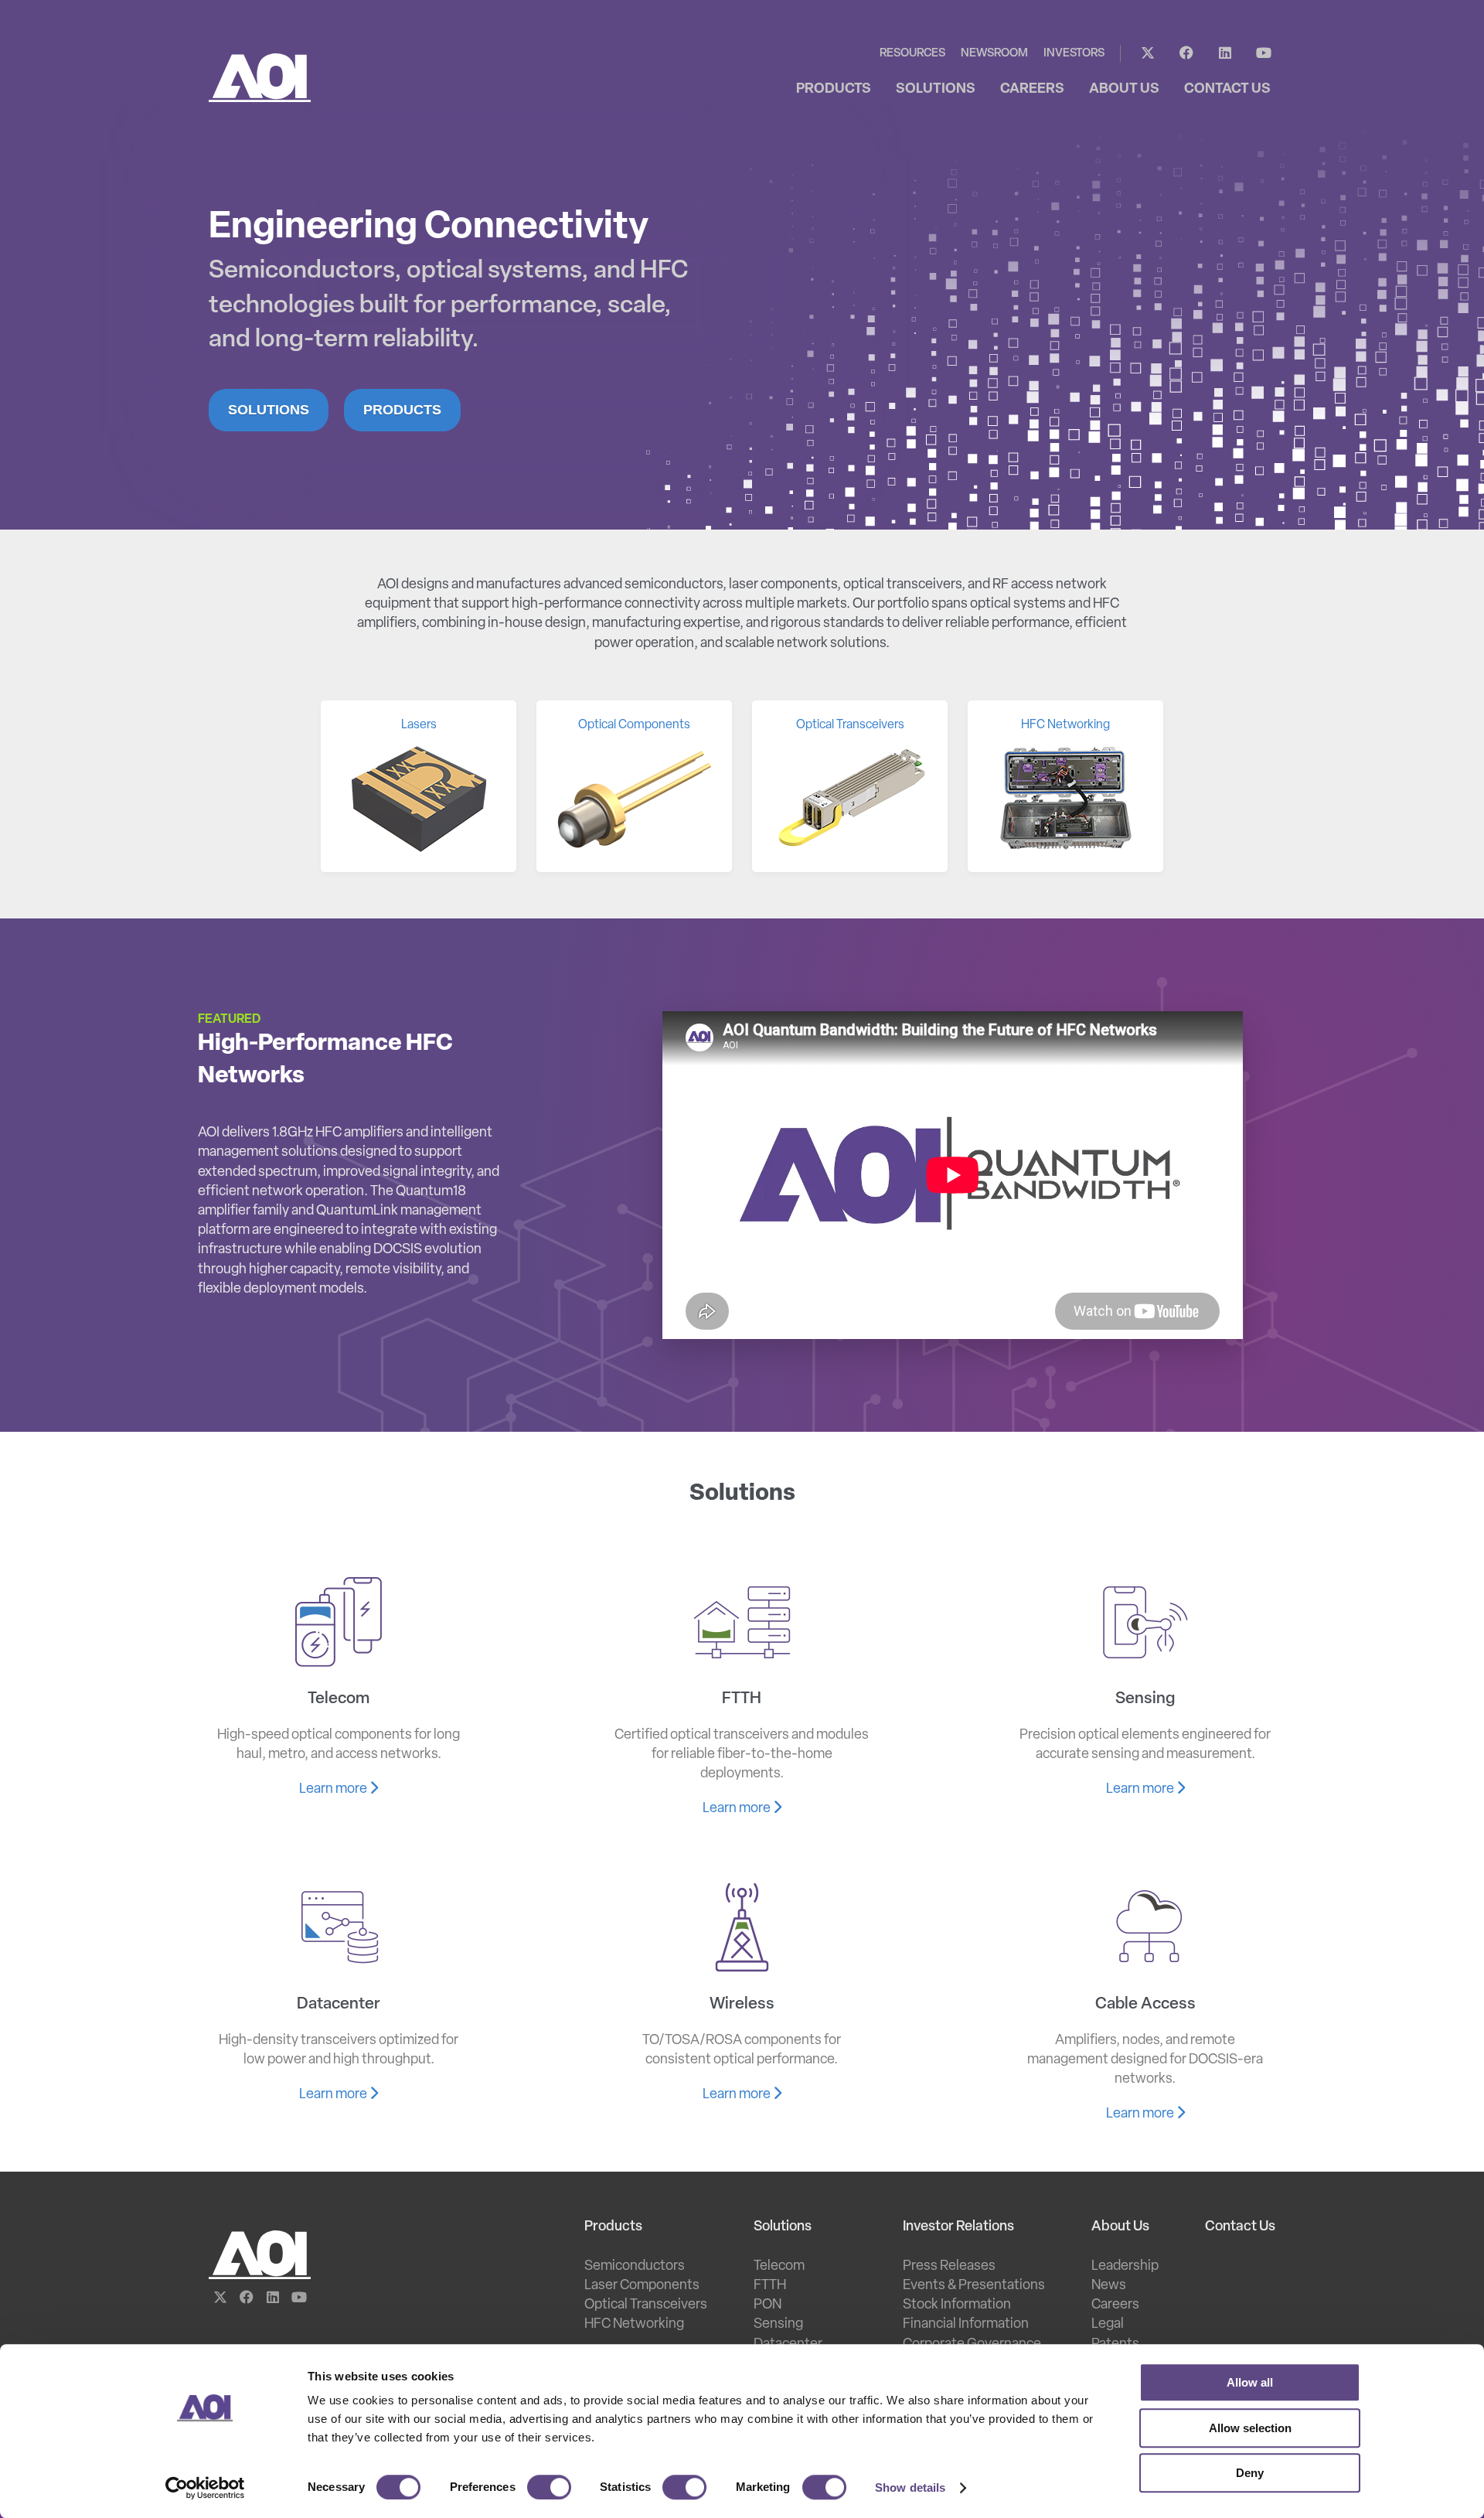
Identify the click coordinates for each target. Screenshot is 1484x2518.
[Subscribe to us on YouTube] (1264, 53)
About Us (1120, 2227)
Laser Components (642, 2286)
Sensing (778, 2325)
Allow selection (1250, 2428)
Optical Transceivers (646, 2305)
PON (768, 2305)
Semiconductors (635, 2267)
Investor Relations (958, 2227)
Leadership (1125, 2267)
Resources (912, 54)
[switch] (549, 2487)
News (1109, 2286)
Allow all (1250, 2382)
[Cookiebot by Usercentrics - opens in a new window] (205, 2488)
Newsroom (994, 54)
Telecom (779, 2267)
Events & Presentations (974, 2286)
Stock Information (957, 2305)
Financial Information (966, 2325)
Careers (1115, 2305)
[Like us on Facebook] (1186, 53)
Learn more (334, 1790)
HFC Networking (634, 2325)
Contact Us (1240, 2227)
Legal (1108, 2325)
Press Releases (949, 2267)
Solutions (269, 410)
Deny (1250, 2473)
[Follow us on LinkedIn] (1225, 53)
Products (402, 410)
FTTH (770, 2286)
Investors (1074, 54)
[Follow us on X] (1148, 53)
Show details (910, 2487)
